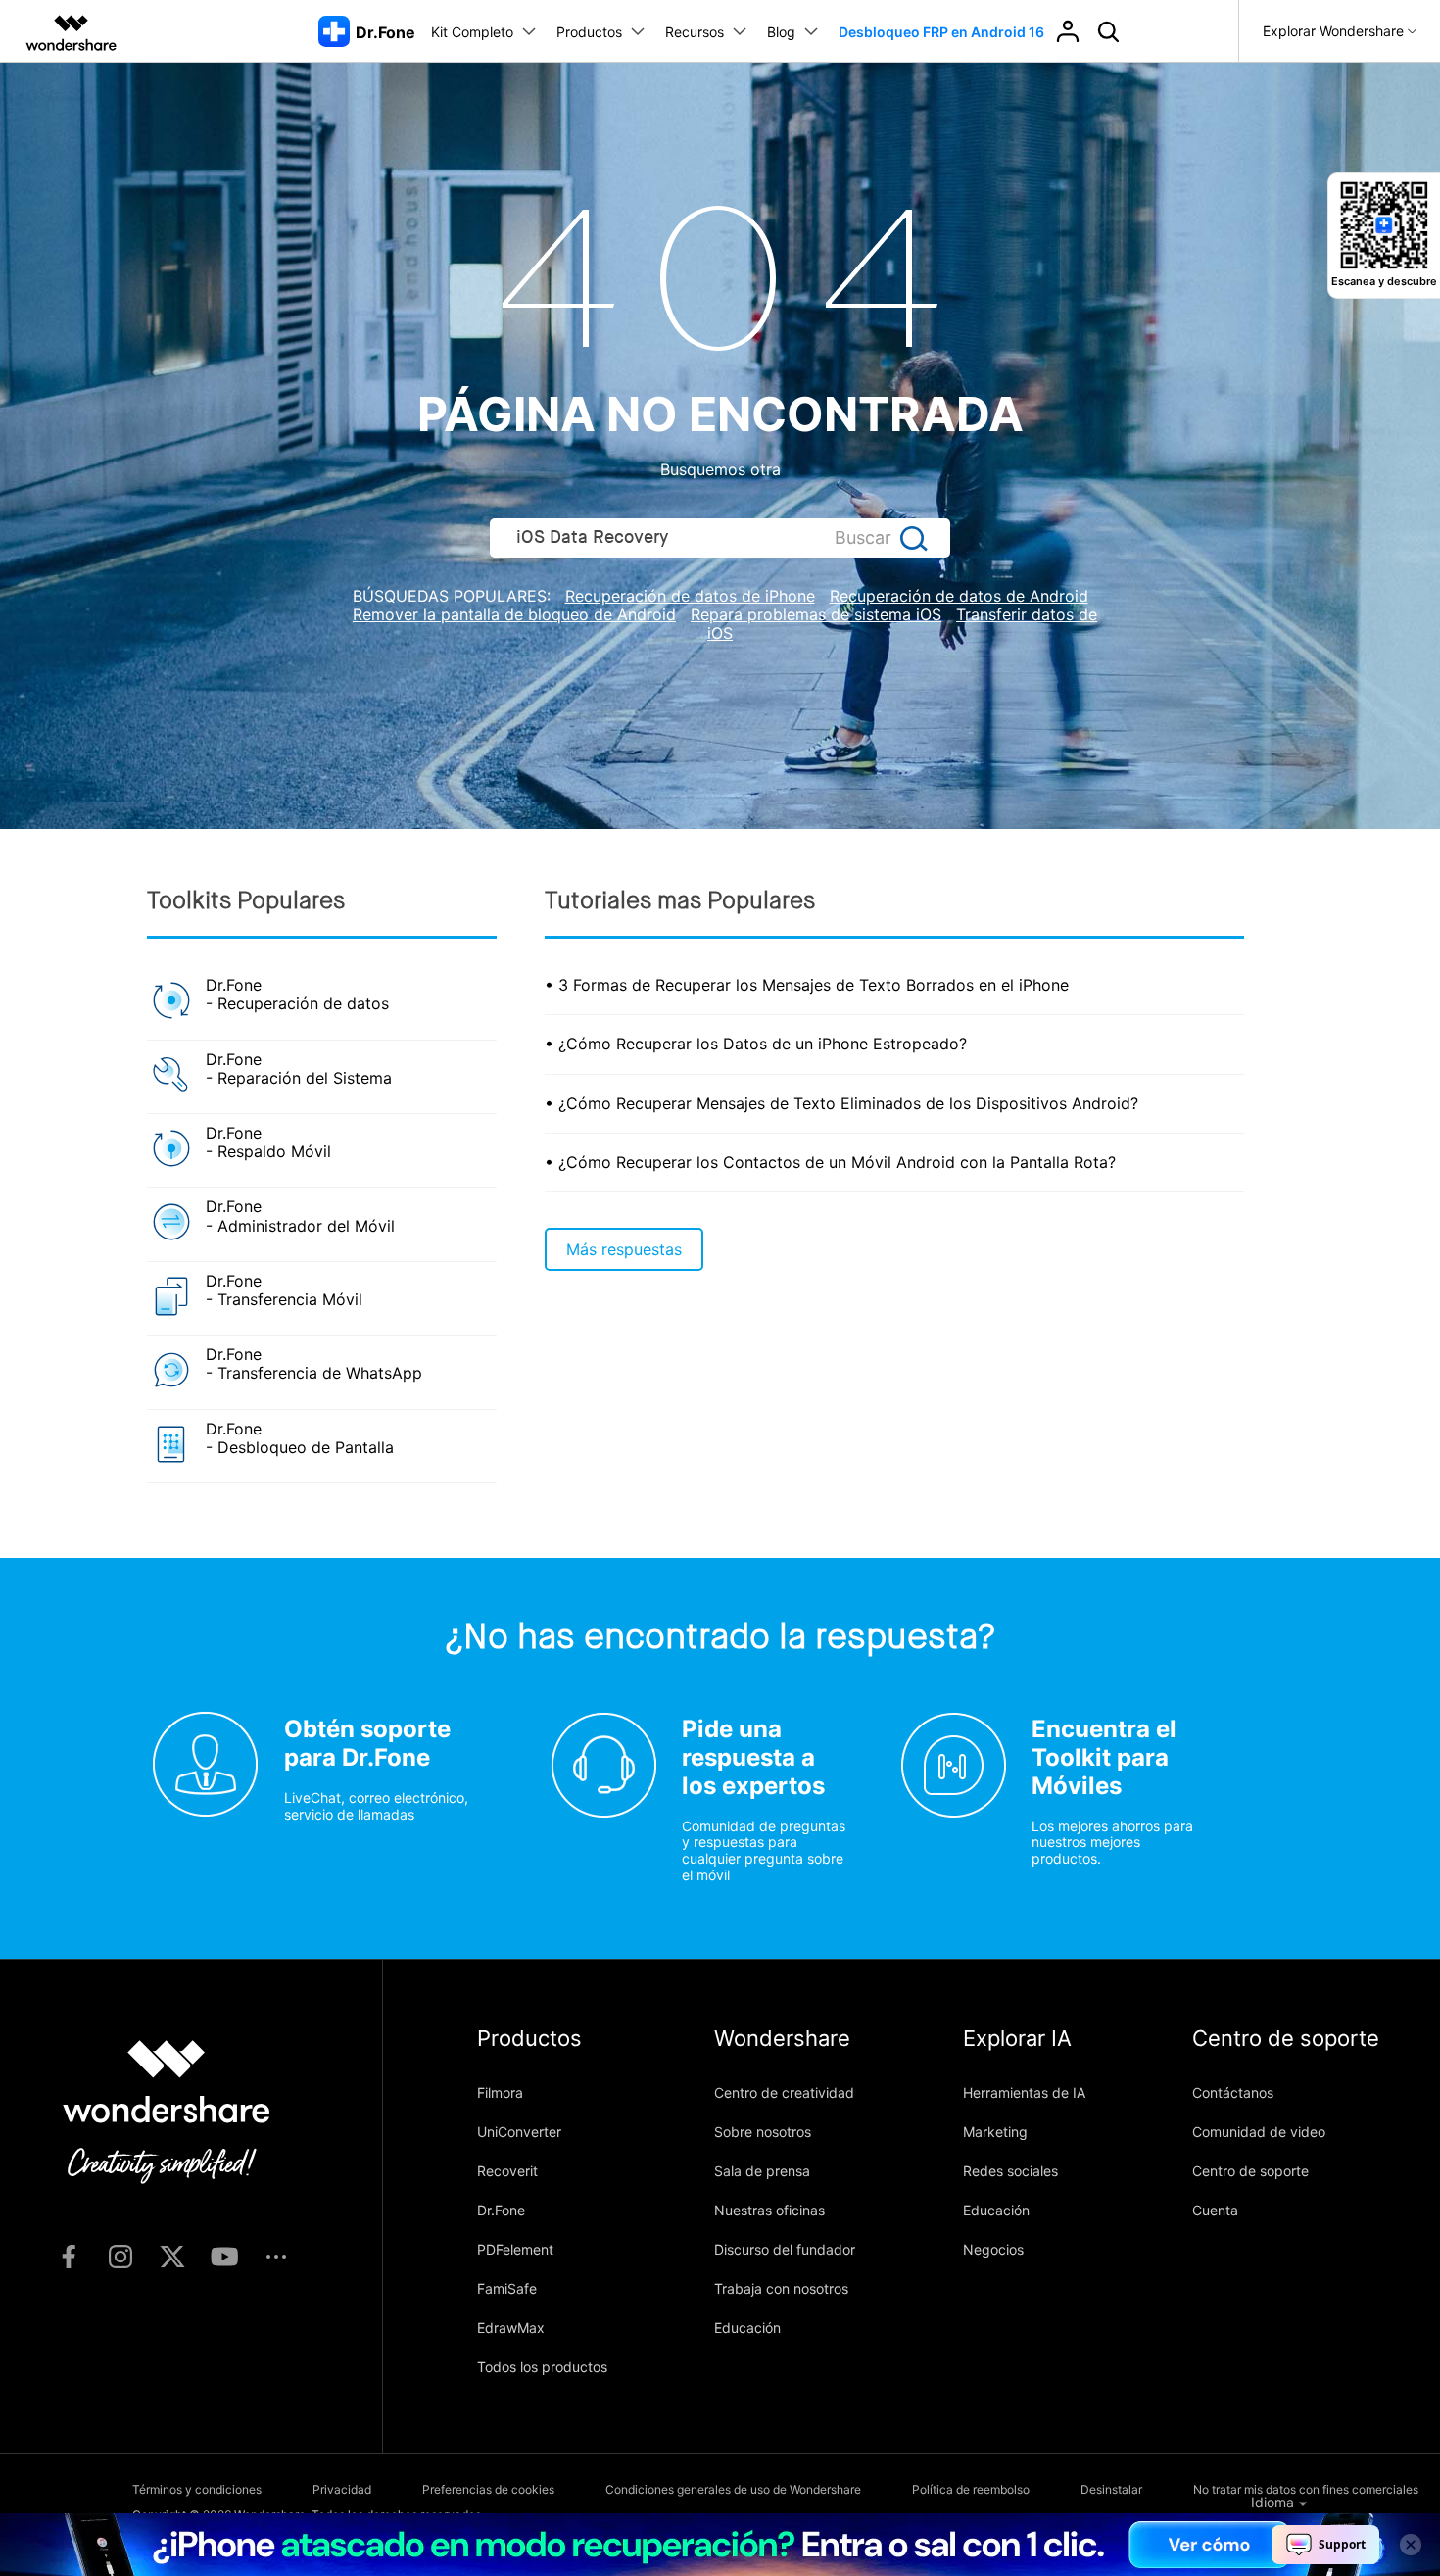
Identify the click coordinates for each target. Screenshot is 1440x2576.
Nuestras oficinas (769, 2210)
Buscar (863, 537)
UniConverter (519, 2132)
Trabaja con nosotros (781, 2288)
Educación (747, 2328)
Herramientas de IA (1024, 2092)
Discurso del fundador (785, 2249)
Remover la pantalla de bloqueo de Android (514, 614)
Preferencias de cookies (488, 2489)
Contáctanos (1233, 2092)
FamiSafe (507, 2288)
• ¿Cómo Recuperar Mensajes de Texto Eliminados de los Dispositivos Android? (841, 1103)
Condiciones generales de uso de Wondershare (733, 2489)
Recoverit (507, 2171)
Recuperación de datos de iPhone (690, 596)
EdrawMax (511, 2328)
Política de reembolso (971, 2489)
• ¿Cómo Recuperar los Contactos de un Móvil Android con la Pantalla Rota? (830, 1162)
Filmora (500, 2092)
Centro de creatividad (784, 2092)
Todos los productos (542, 2367)
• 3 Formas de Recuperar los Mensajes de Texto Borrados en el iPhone (807, 985)
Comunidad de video (1259, 2132)
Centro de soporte (1250, 2171)
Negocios (993, 2249)
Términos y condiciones (197, 2489)
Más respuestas (624, 1249)
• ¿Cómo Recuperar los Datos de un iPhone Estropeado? (756, 1044)
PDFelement (515, 2249)
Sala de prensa (762, 2171)
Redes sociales (1010, 2171)
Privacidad (342, 2489)
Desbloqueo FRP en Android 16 (941, 32)
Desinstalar (1111, 2489)
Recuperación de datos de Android (959, 596)
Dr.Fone (501, 2210)
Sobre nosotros (763, 2132)
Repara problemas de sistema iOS (816, 614)
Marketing (995, 2132)
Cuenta (1215, 2210)
